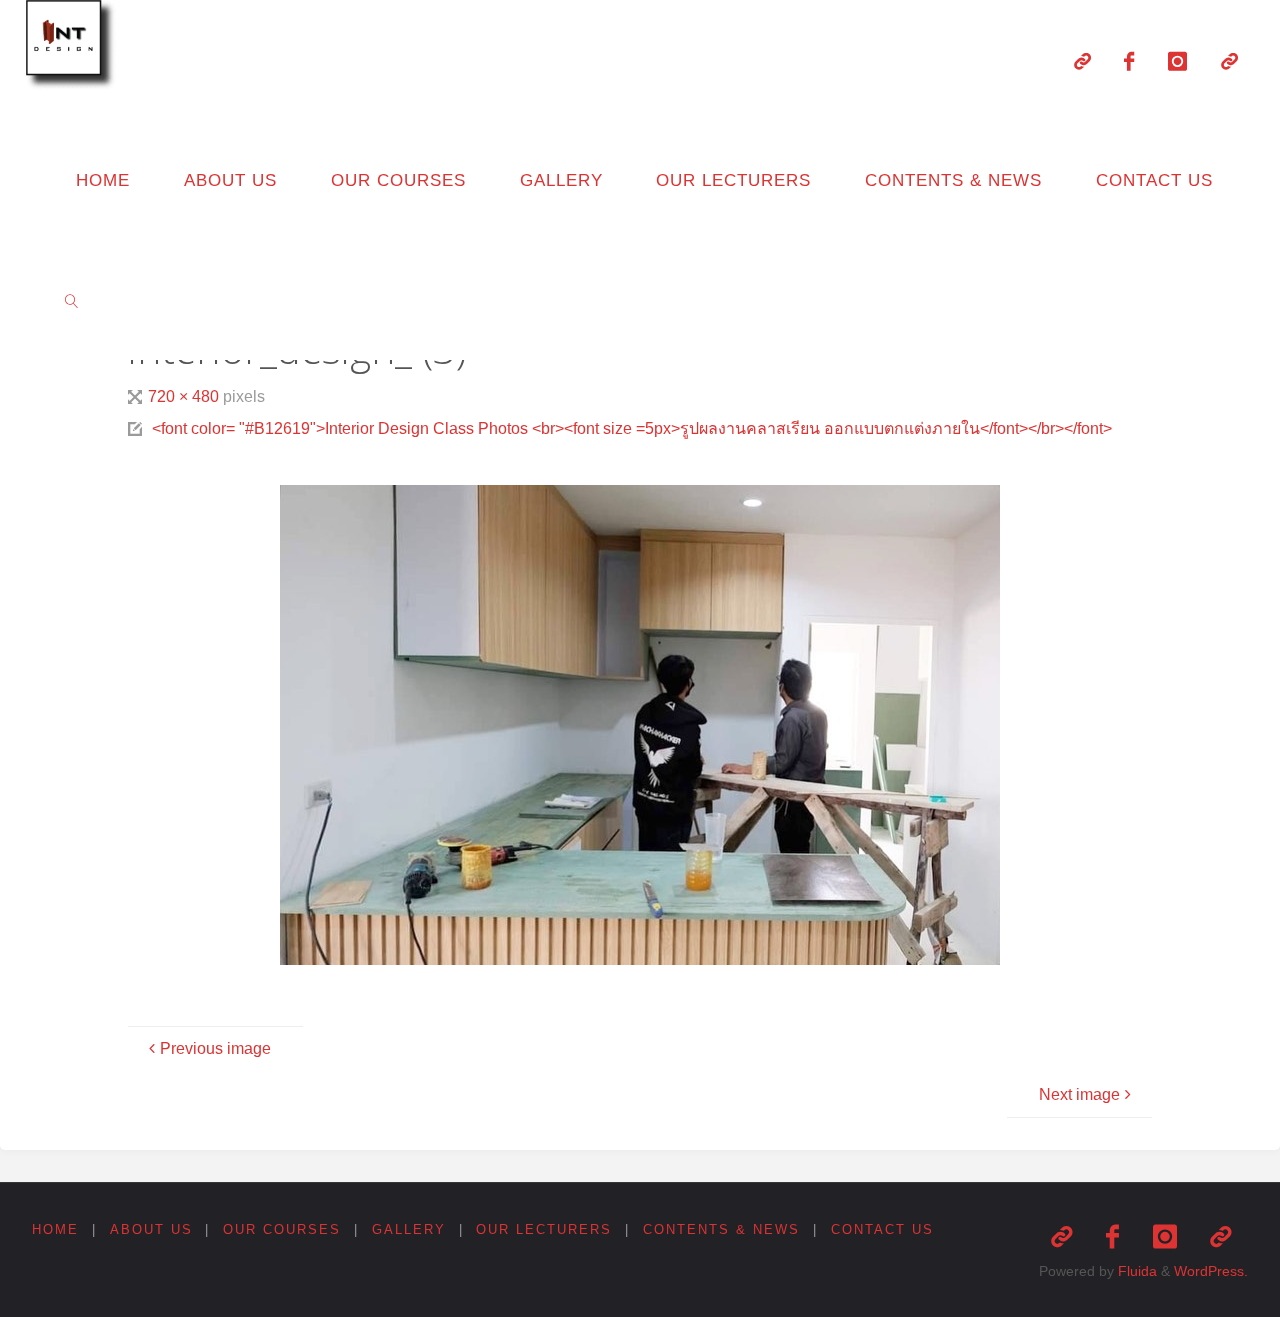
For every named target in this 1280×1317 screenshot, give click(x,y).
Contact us (882, 1229)
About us (151, 1229)
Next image (1079, 1094)
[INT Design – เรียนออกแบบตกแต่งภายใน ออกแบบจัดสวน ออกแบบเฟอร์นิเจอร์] (74, 48)
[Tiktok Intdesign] (1229, 61)
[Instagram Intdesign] (1177, 61)
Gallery (409, 1229)
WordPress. (1211, 1271)
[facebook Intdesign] (1130, 61)
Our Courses (282, 1229)
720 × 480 (185, 396)
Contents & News (721, 1229)
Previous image (215, 1048)
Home (55, 1229)
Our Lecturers (544, 1229)
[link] (72, 300)
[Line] (1082, 61)
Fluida (1135, 1271)
